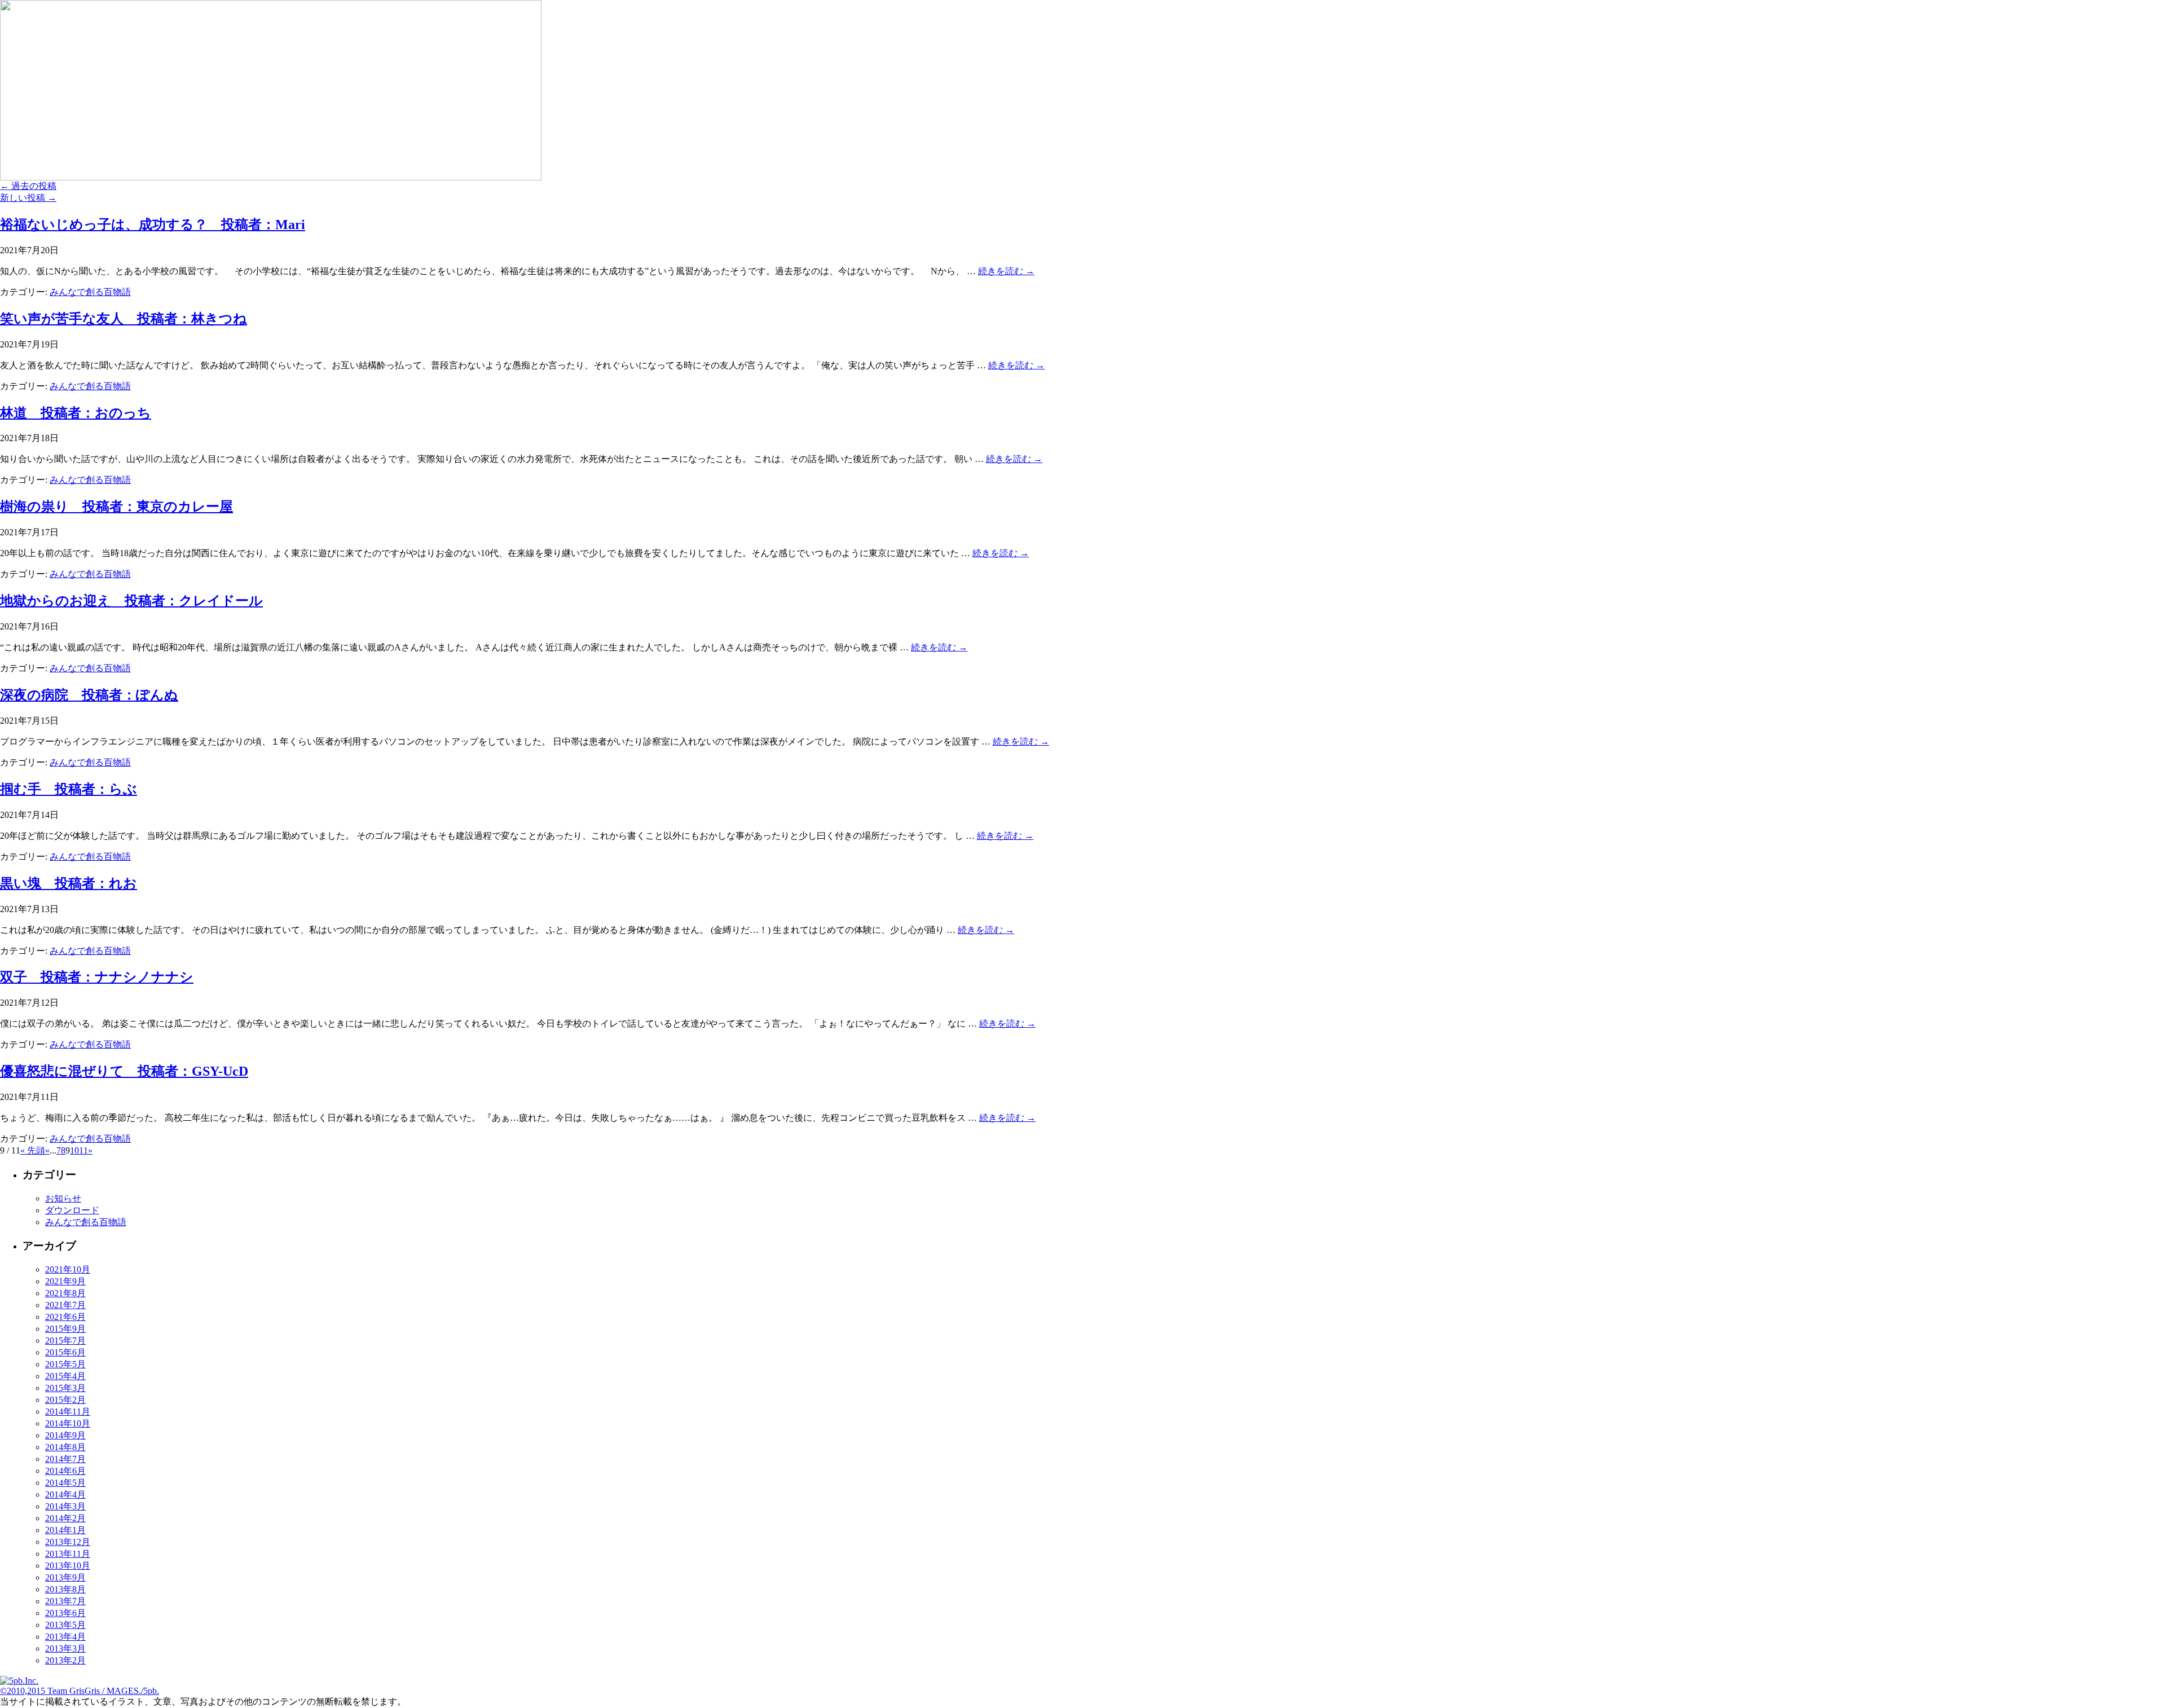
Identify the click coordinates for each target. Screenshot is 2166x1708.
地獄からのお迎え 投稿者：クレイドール (131, 601)
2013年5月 (65, 1625)
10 (74, 1150)
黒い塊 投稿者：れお (69, 883)
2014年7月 (65, 1459)
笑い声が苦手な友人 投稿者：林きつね (124, 319)
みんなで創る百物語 (90, 292)
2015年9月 (65, 1329)
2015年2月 (65, 1400)
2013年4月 (65, 1637)
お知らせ (63, 1198)
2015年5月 (65, 1364)
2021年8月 (65, 1293)
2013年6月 (65, 1613)
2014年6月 (65, 1471)
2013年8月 (65, 1589)
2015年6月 (65, 1352)
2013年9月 (65, 1577)
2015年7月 (65, 1341)
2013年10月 (68, 1566)
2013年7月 (65, 1601)
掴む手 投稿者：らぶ (69, 789)
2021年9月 (65, 1281)
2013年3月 (65, 1648)
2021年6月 (65, 1317)
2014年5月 (65, 1483)
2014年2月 (65, 1518)
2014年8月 (65, 1447)
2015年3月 (65, 1388)
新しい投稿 (28, 198)
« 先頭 (33, 1150)
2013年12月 (68, 1542)
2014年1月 (65, 1530)
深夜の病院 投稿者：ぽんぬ (89, 695)
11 (83, 1150)
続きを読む (1006, 271)
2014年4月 (65, 1494)
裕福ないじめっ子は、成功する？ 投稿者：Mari (153, 224)
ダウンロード (72, 1210)
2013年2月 (65, 1660)
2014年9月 (65, 1435)
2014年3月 (65, 1506)
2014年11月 (68, 1412)
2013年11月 (68, 1554)
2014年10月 (68, 1423)
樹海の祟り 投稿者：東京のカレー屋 (116, 507)
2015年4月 (65, 1376)
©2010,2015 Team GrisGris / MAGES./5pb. (80, 1691)
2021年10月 (68, 1269)
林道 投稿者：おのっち (76, 413)
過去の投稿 (28, 186)
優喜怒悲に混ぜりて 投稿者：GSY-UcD (124, 1071)
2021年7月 (65, 1305)
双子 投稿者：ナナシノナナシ (97, 977)
